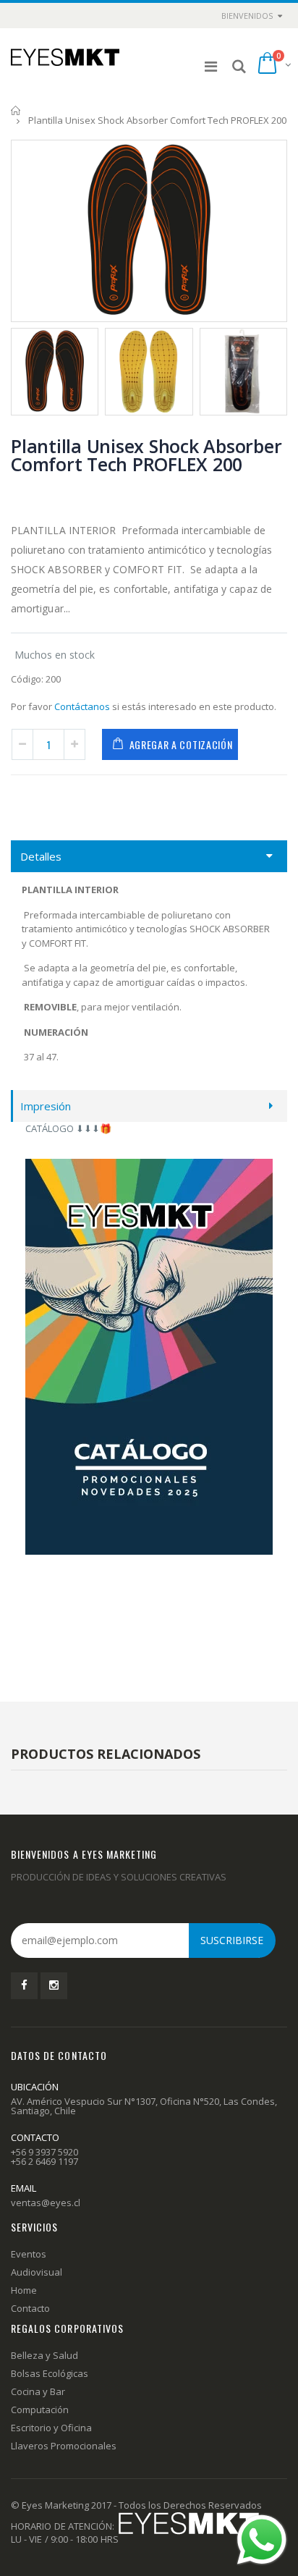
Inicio (16, 110)
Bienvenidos (247, 16)
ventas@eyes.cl (46, 2203)
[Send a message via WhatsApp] (262, 2540)
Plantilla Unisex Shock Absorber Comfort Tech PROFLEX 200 (146, 455)
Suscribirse (232, 1940)
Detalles (41, 856)
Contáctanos (82, 706)
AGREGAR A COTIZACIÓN (181, 744)
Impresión (46, 1106)
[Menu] (211, 66)
